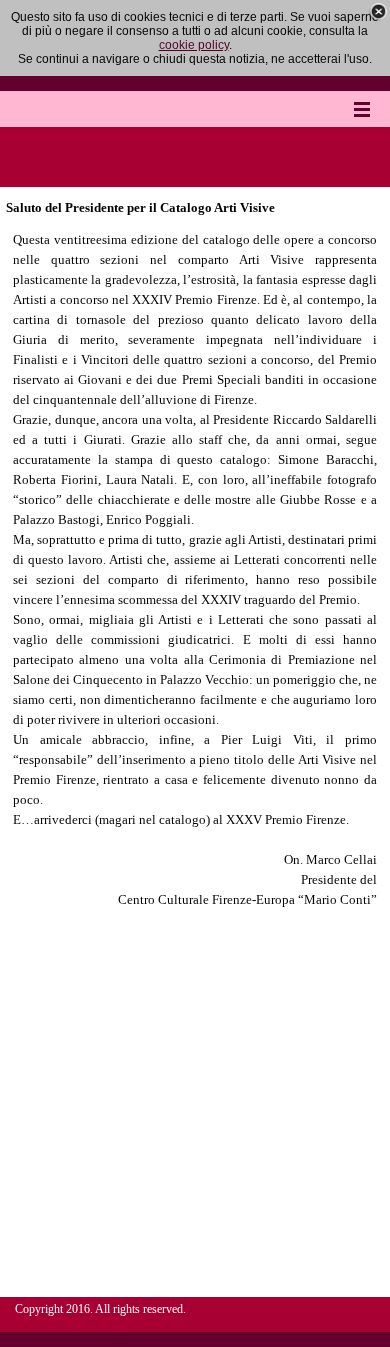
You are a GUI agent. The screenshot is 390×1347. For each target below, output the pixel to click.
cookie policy (194, 45)
